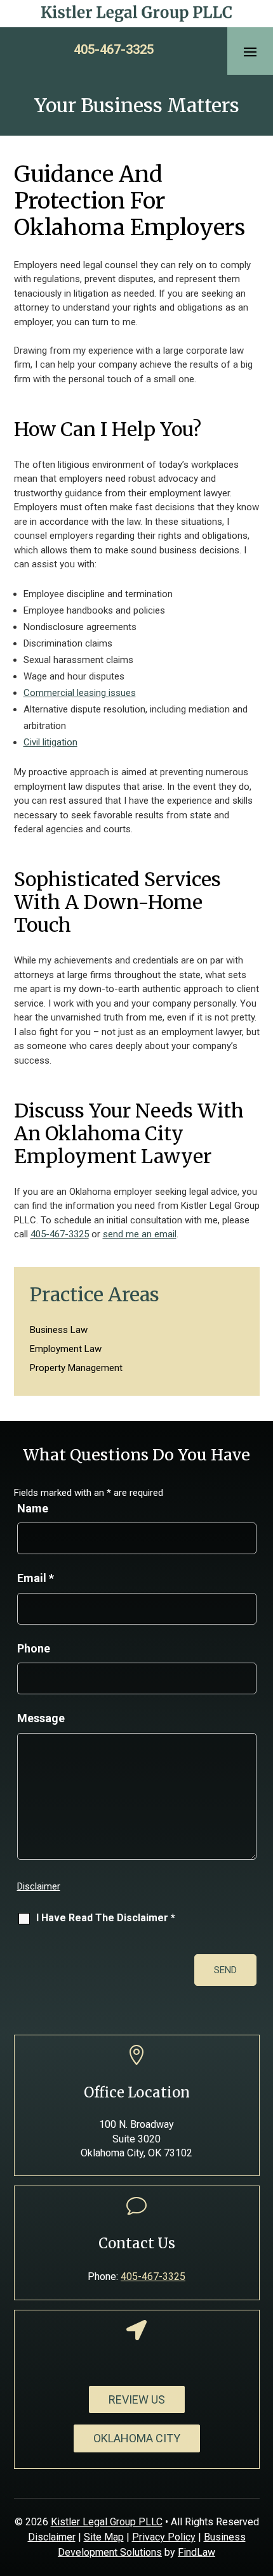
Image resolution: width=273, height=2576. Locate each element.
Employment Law (66, 1349)
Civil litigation (50, 742)
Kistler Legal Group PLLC (107, 2522)
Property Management (76, 1368)
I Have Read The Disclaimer (106, 1918)
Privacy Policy (164, 2537)
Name (33, 1508)
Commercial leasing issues (80, 693)
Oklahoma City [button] (137, 2438)
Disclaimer (39, 1886)
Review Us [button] (137, 2399)
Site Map (104, 2537)
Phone (34, 1648)
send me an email (140, 1234)
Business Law (59, 1330)
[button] (250, 51)
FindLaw (196, 2552)
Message (41, 1718)
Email (36, 1578)
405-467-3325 (114, 49)
